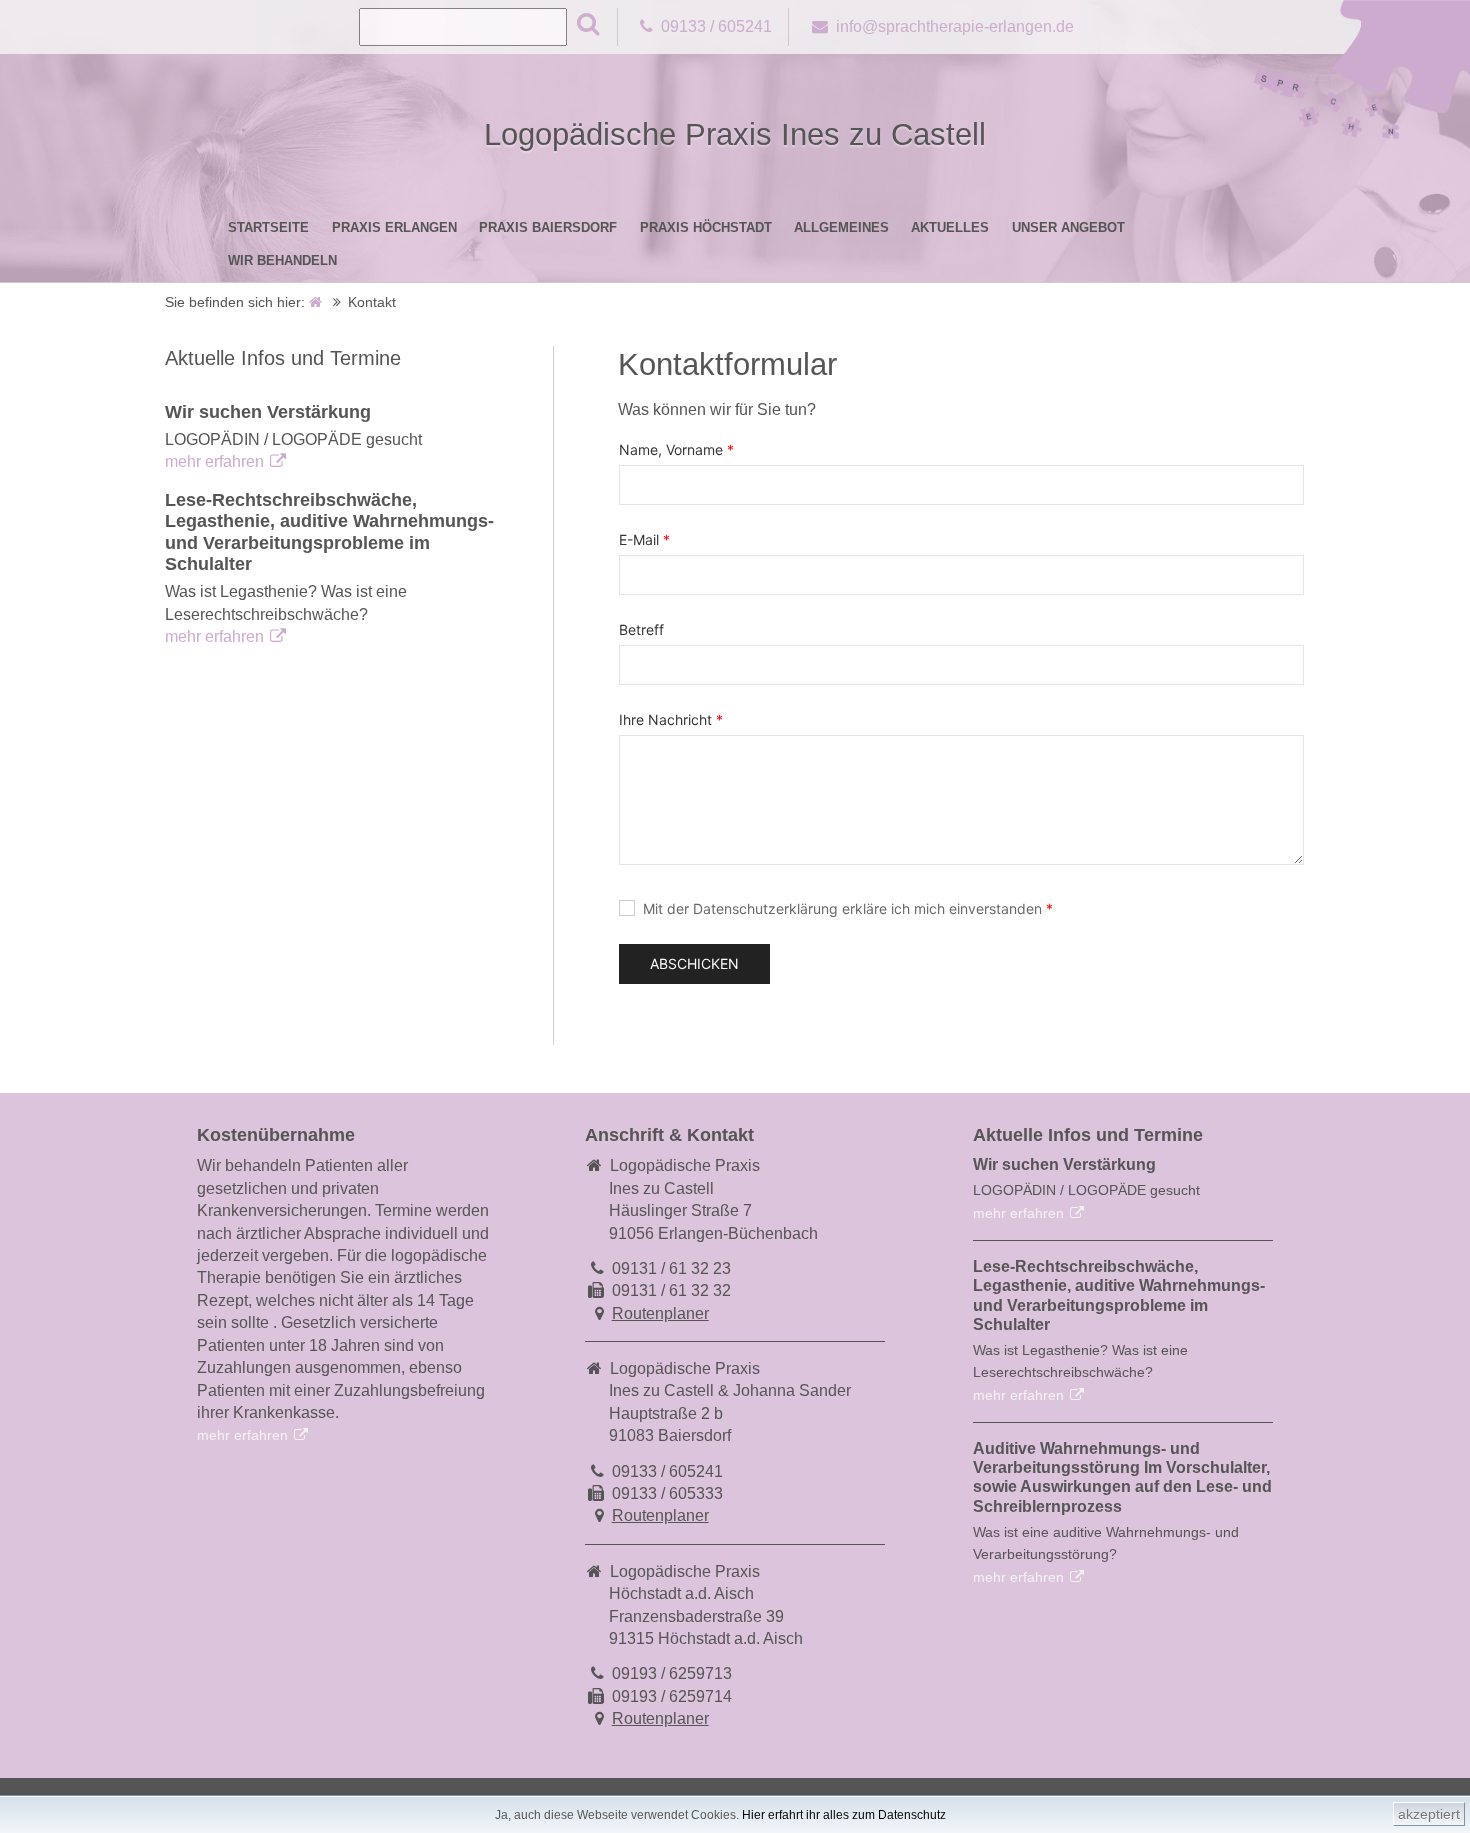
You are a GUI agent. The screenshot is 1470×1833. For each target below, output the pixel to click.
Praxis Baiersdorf (548, 227)
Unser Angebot (1068, 227)
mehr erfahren (214, 461)
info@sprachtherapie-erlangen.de (954, 26)
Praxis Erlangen (394, 227)
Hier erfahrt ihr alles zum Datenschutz (844, 1815)
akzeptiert (1429, 1814)
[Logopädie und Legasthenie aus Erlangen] (1360, 138)
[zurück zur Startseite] (317, 302)
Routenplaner (660, 1313)
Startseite (268, 227)
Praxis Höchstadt (706, 227)
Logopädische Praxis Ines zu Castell (735, 134)
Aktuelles (950, 227)
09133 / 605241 (716, 26)
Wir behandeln (282, 260)
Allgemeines (841, 227)
